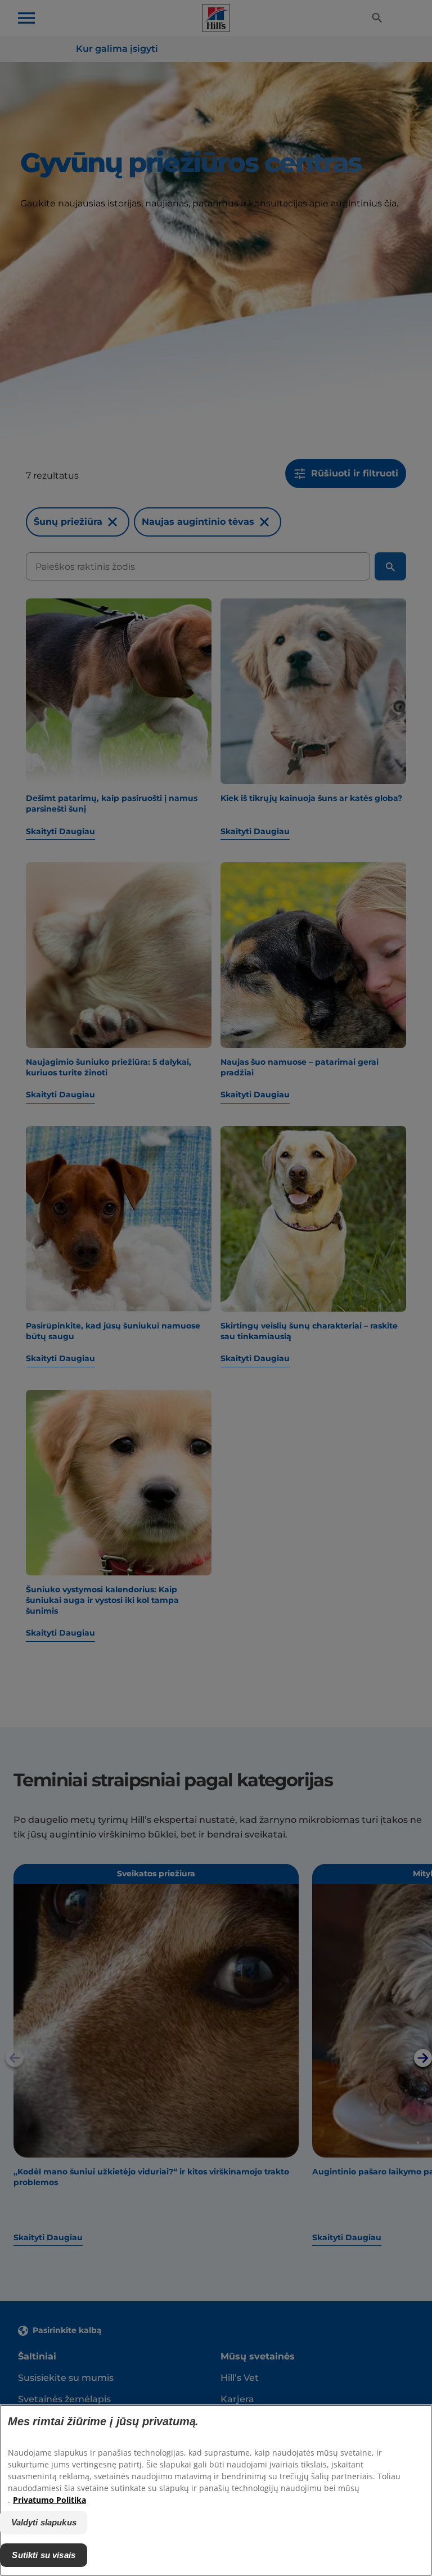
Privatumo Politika (49, 2500)
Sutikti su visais (44, 2555)
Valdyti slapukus (44, 2522)
